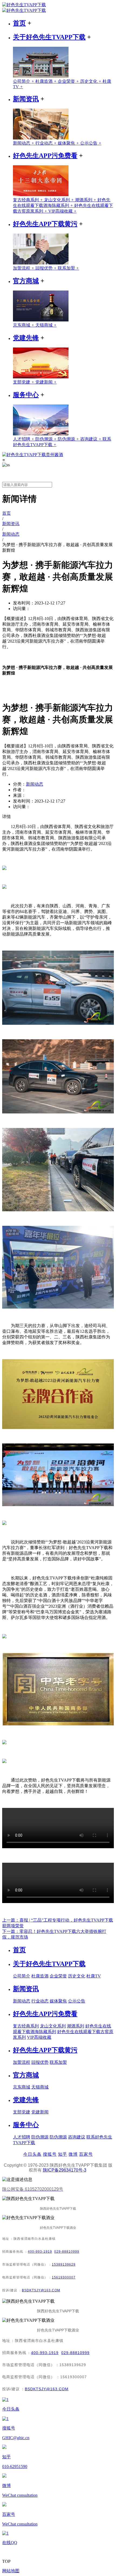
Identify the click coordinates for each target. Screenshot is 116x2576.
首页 (19, 23)
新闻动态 (24, 143)
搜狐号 (50, 2154)
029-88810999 (67, 2252)
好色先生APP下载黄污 (45, 224)
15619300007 (64, 2277)
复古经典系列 (28, 200)
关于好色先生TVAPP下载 (49, 37)
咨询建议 (91, 439)
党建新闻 (46, 382)
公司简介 (24, 81)
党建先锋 (26, 338)
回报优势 (47, 268)
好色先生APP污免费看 (45, 156)
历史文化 (91, 81)
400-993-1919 (40, 2252)
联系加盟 (68, 268)
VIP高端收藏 (62, 211)
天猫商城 (46, 325)
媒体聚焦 (69, 143)
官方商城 (26, 281)
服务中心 (26, 395)
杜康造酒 (47, 81)
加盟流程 (24, 268)
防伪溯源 (47, 439)
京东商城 (24, 325)
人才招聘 (24, 439)
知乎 (63, 2154)
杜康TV (94, 1976)
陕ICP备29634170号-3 (65, 2170)
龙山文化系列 (59, 200)
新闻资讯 (26, 99)
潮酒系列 (86, 200)
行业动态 (47, 143)
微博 (73, 2154)
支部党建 (24, 382)
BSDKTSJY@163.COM (41, 2290)
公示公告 (91, 143)
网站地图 (11, 2571)
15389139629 (64, 2265)
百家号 (86, 2154)
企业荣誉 (69, 81)
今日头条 (32, 2154)
